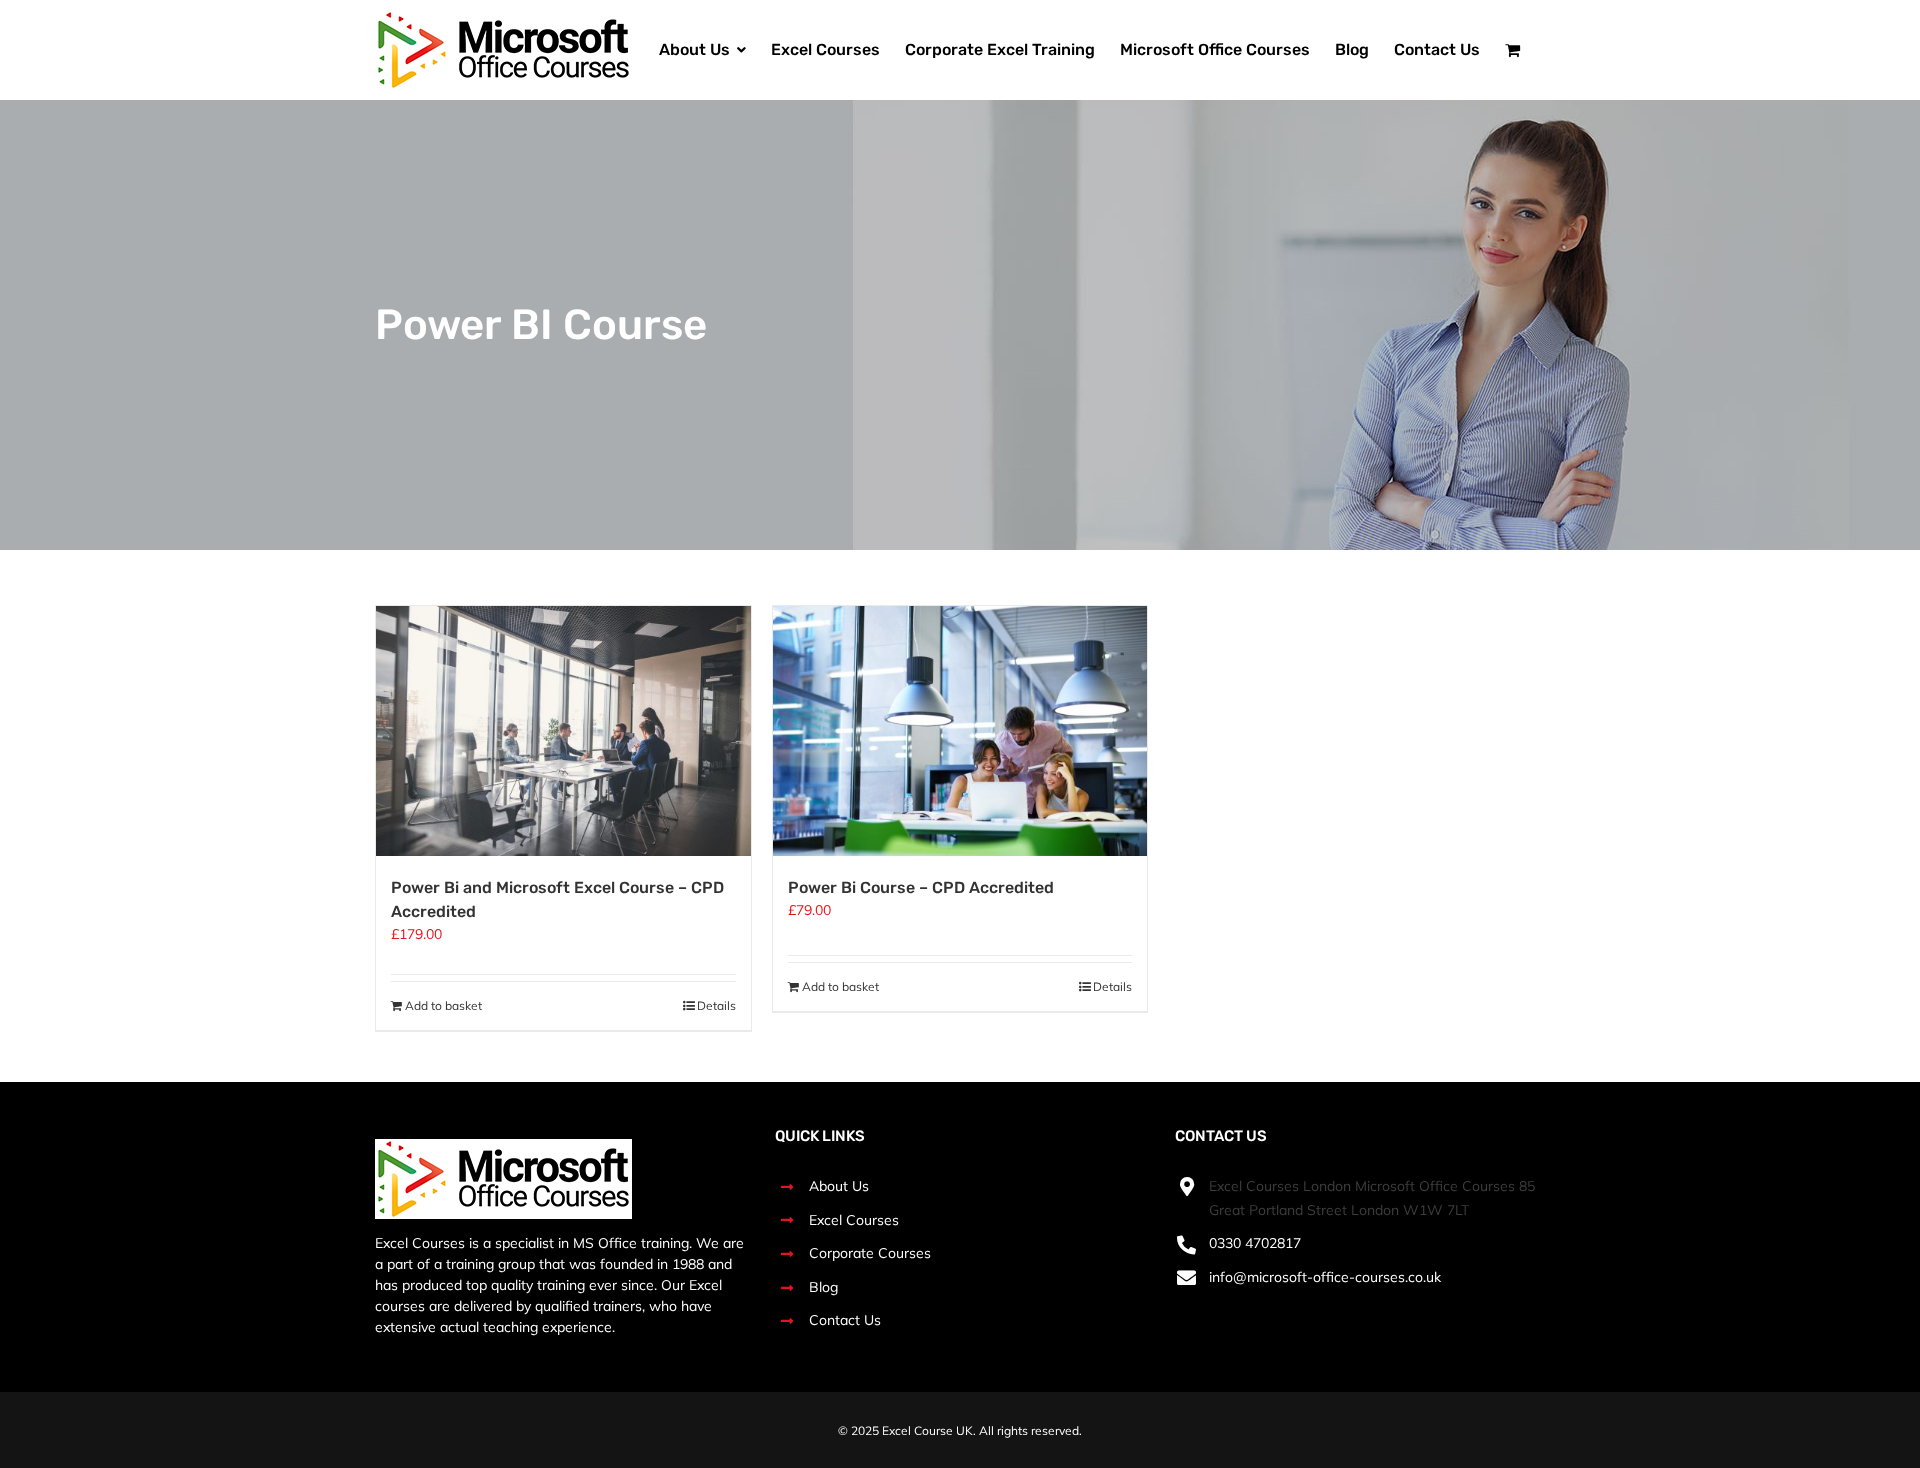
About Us (839, 1186)
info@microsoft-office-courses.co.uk (1325, 1277)
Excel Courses (854, 1220)
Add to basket (443, 1005)
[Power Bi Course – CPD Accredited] (960, 731)
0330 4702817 (1255, 1243)
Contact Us (845, 1320)
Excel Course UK (927, 1430)
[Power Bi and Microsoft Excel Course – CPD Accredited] (563, 731)
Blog (823, 1287)
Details (716, 1005)
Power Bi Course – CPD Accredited (921, 887)
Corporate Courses (870, 1253)
